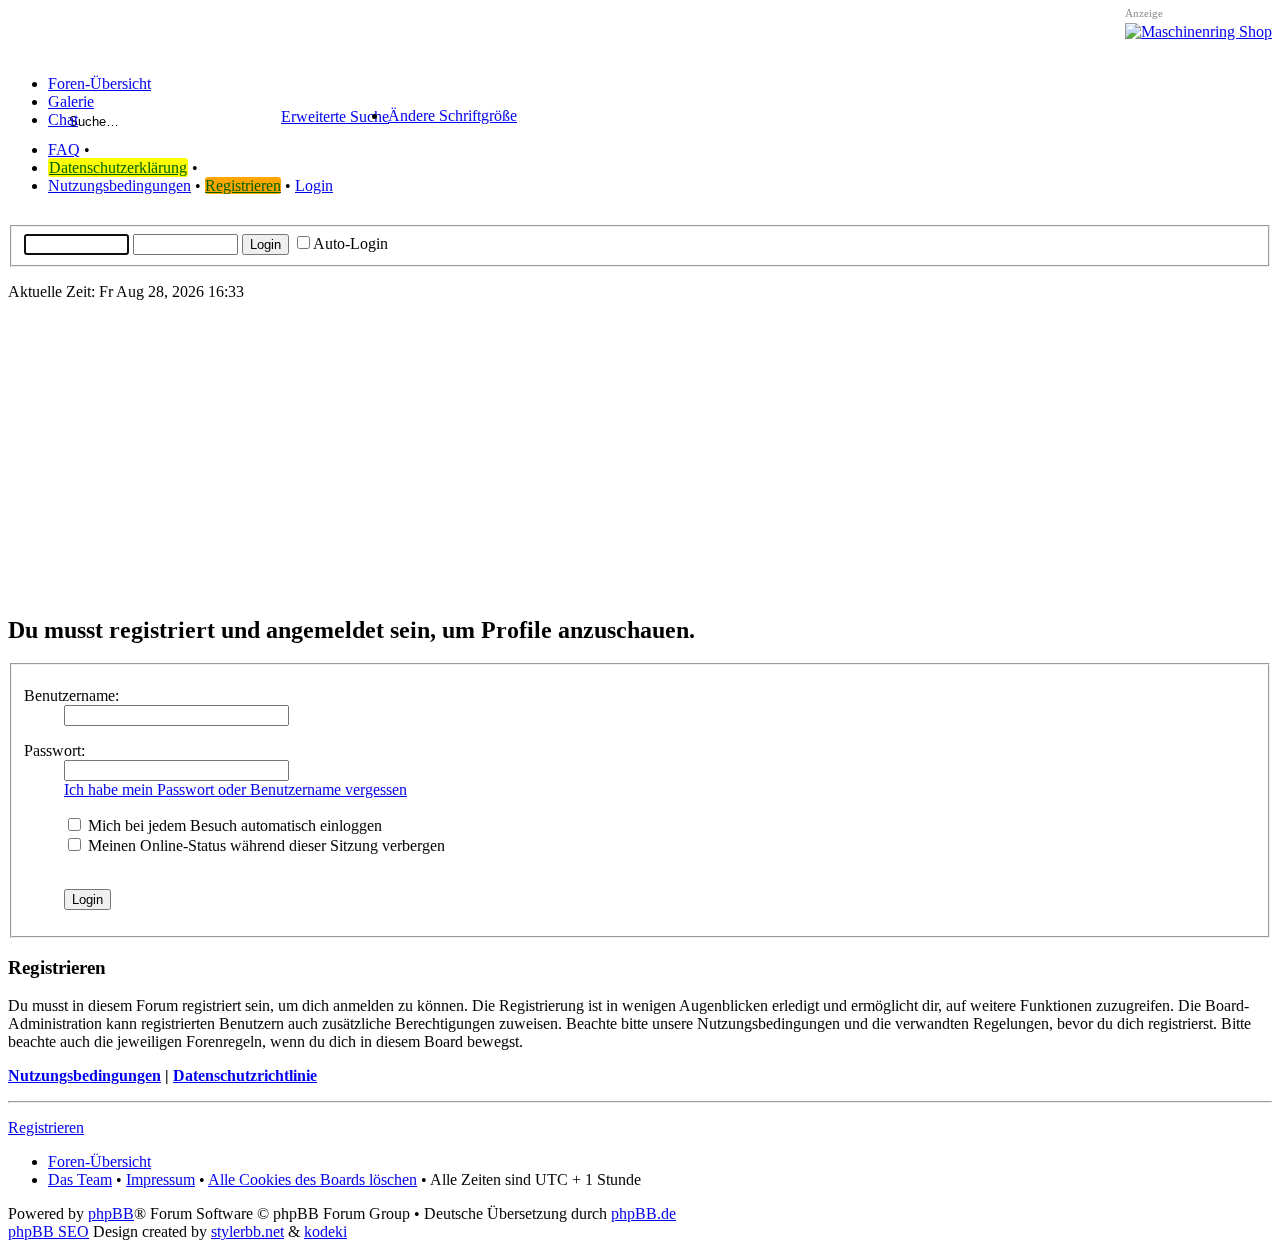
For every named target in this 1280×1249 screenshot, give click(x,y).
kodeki (325, 1231)
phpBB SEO (48, 1231)
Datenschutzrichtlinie (245, 1075)
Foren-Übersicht (99, 1161)
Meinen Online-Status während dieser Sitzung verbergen (264, 845)
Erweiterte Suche (335, 116)
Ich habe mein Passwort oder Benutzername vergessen (235, 789)
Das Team (80, 1179)
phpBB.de (643, 1213)
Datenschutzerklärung (118, 167)
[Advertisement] (640, 457)
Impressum (160, 1179)
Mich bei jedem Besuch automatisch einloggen (233, 825)
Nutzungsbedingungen (119, 185)
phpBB (111, 1213)
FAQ (64, 149)
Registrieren (243, 185)
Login (314, 185)
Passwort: (54, 750)
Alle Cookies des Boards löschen (312, 1179)
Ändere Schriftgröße (452, 115)
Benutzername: (71, 695)
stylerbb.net (247, 1231)
